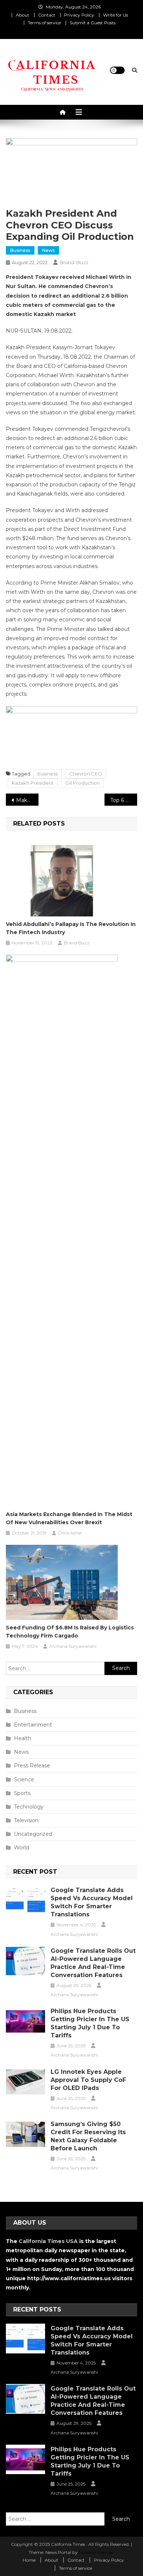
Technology (29, 1807)
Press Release (32, 1766)
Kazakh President (33, 783)
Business (20, 250)
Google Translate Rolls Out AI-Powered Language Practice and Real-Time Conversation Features (93, 1963)
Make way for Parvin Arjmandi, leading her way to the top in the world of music (27, 800)
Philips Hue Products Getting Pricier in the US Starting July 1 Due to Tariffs (90, 2023)
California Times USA (48, 2241)
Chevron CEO (86, 774)
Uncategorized (33, 1834)
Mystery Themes (96, 2552)
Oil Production (82, 783)
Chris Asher (70, 1533)
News (48, 250)
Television (26, 1820)
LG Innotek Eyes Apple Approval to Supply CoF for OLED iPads (88, 2080)
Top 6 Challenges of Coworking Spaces (124, 800)
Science (24, 1780)
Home (29, 2560)
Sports (22, 1793)
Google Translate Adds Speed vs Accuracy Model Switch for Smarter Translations (92, 1902)
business (47, 774)
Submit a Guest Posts (93, 23)
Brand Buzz (74, 262)
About (23, 15)
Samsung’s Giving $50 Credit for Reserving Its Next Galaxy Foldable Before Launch (88, 2136)
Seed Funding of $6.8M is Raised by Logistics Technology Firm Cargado (70, 1632)
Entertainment (33, 1725)
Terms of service (44, 23)
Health (23, 1738)
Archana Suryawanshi (73, 1646)
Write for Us (115, 15)
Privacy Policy (79, 15)
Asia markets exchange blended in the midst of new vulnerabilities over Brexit (69, 1518)
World (21, 1848)
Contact (47, 15)
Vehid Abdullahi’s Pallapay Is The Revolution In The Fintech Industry (71, 928)
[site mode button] (117, 70)
